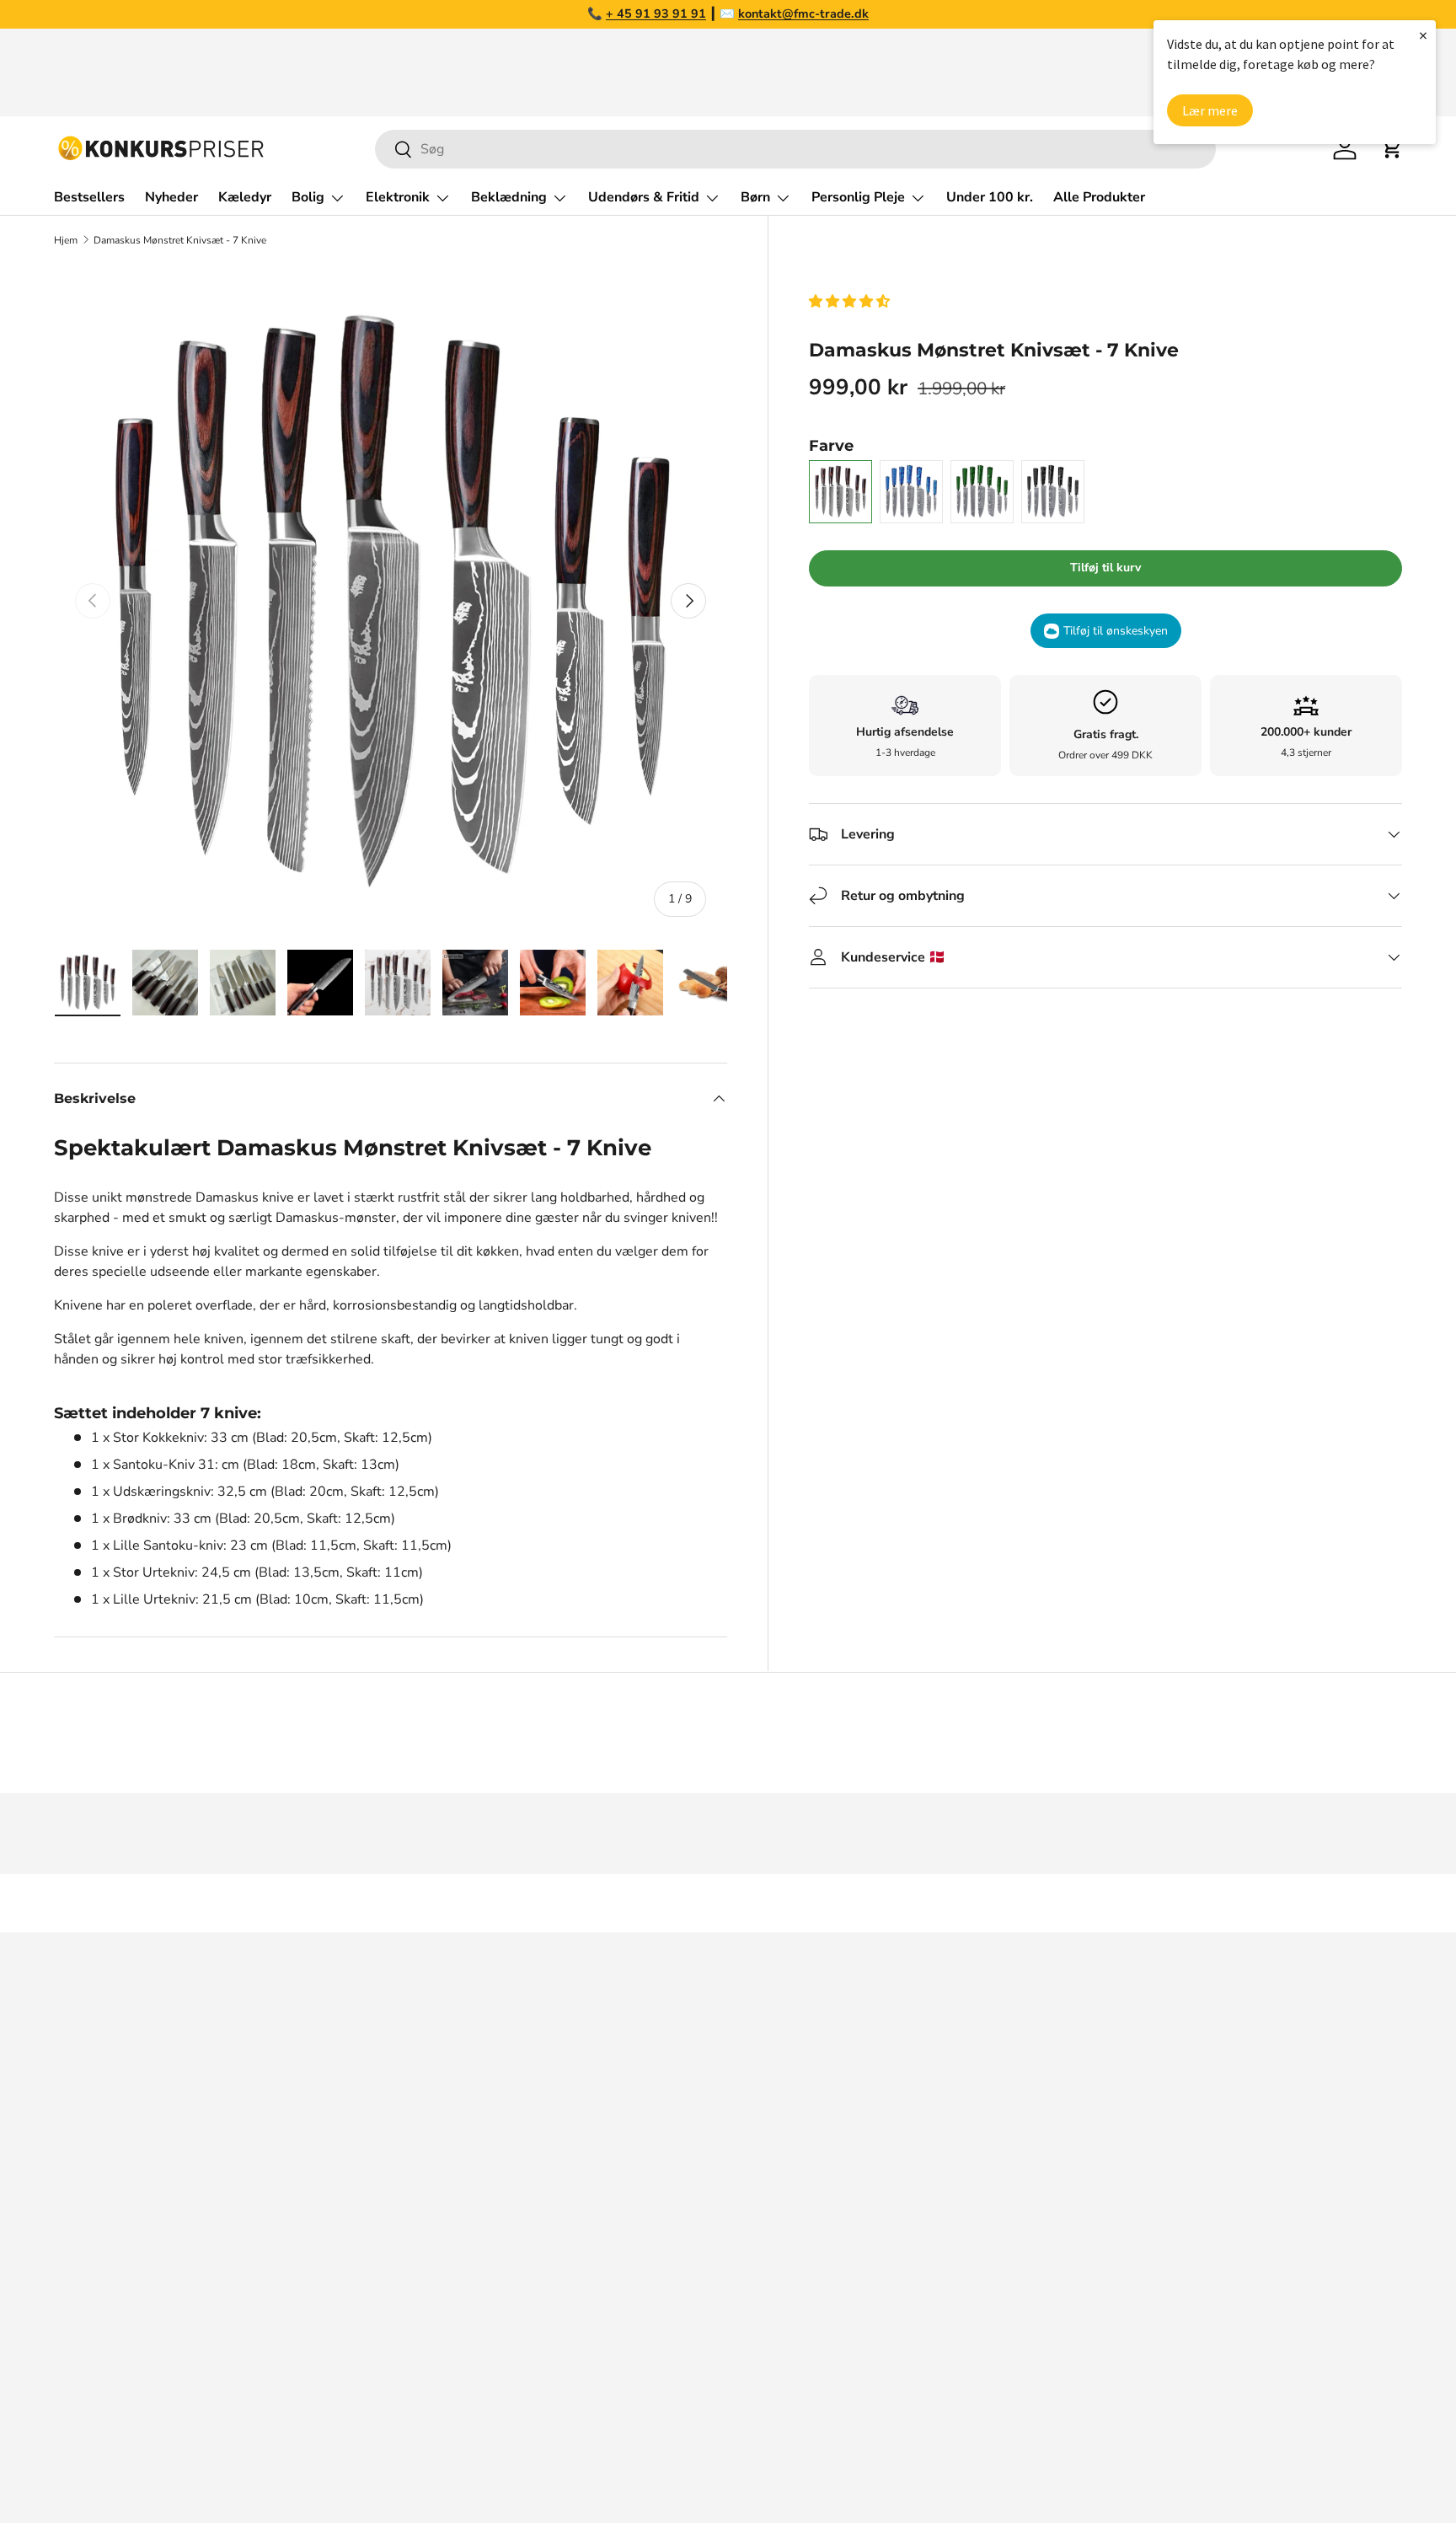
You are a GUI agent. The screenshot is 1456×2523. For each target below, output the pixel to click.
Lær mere (1210, 110)
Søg (1030, 2037)
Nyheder (171, 197)
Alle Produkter (1099, 197)
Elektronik (398, 197)
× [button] (1423, 35)
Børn (755, 197)
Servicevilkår (1057, 2239)
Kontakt (1042, 2138)
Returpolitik (1055, 2172)
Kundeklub (1051, 2340)
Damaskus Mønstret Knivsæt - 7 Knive (180, 240)
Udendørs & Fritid (644, 197)
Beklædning (509, 197)
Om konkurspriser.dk (1082, 2070)
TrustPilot (731, 2104)
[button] (851, 302)
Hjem (66, 240)
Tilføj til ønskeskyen (1116, 631)
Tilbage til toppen (728, 1903)
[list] (391, 601)
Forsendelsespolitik (1079, 2306)
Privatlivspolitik (1066, 2273)
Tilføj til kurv (1105, 568)
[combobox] (795, 149)
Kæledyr (245, 197)
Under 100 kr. (990, 197)
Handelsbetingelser (1079, 2205)
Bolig (308, 197)
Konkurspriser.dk (129, 2461)
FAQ (1032, 2104)
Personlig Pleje (858, 197)
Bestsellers (89, 197)
